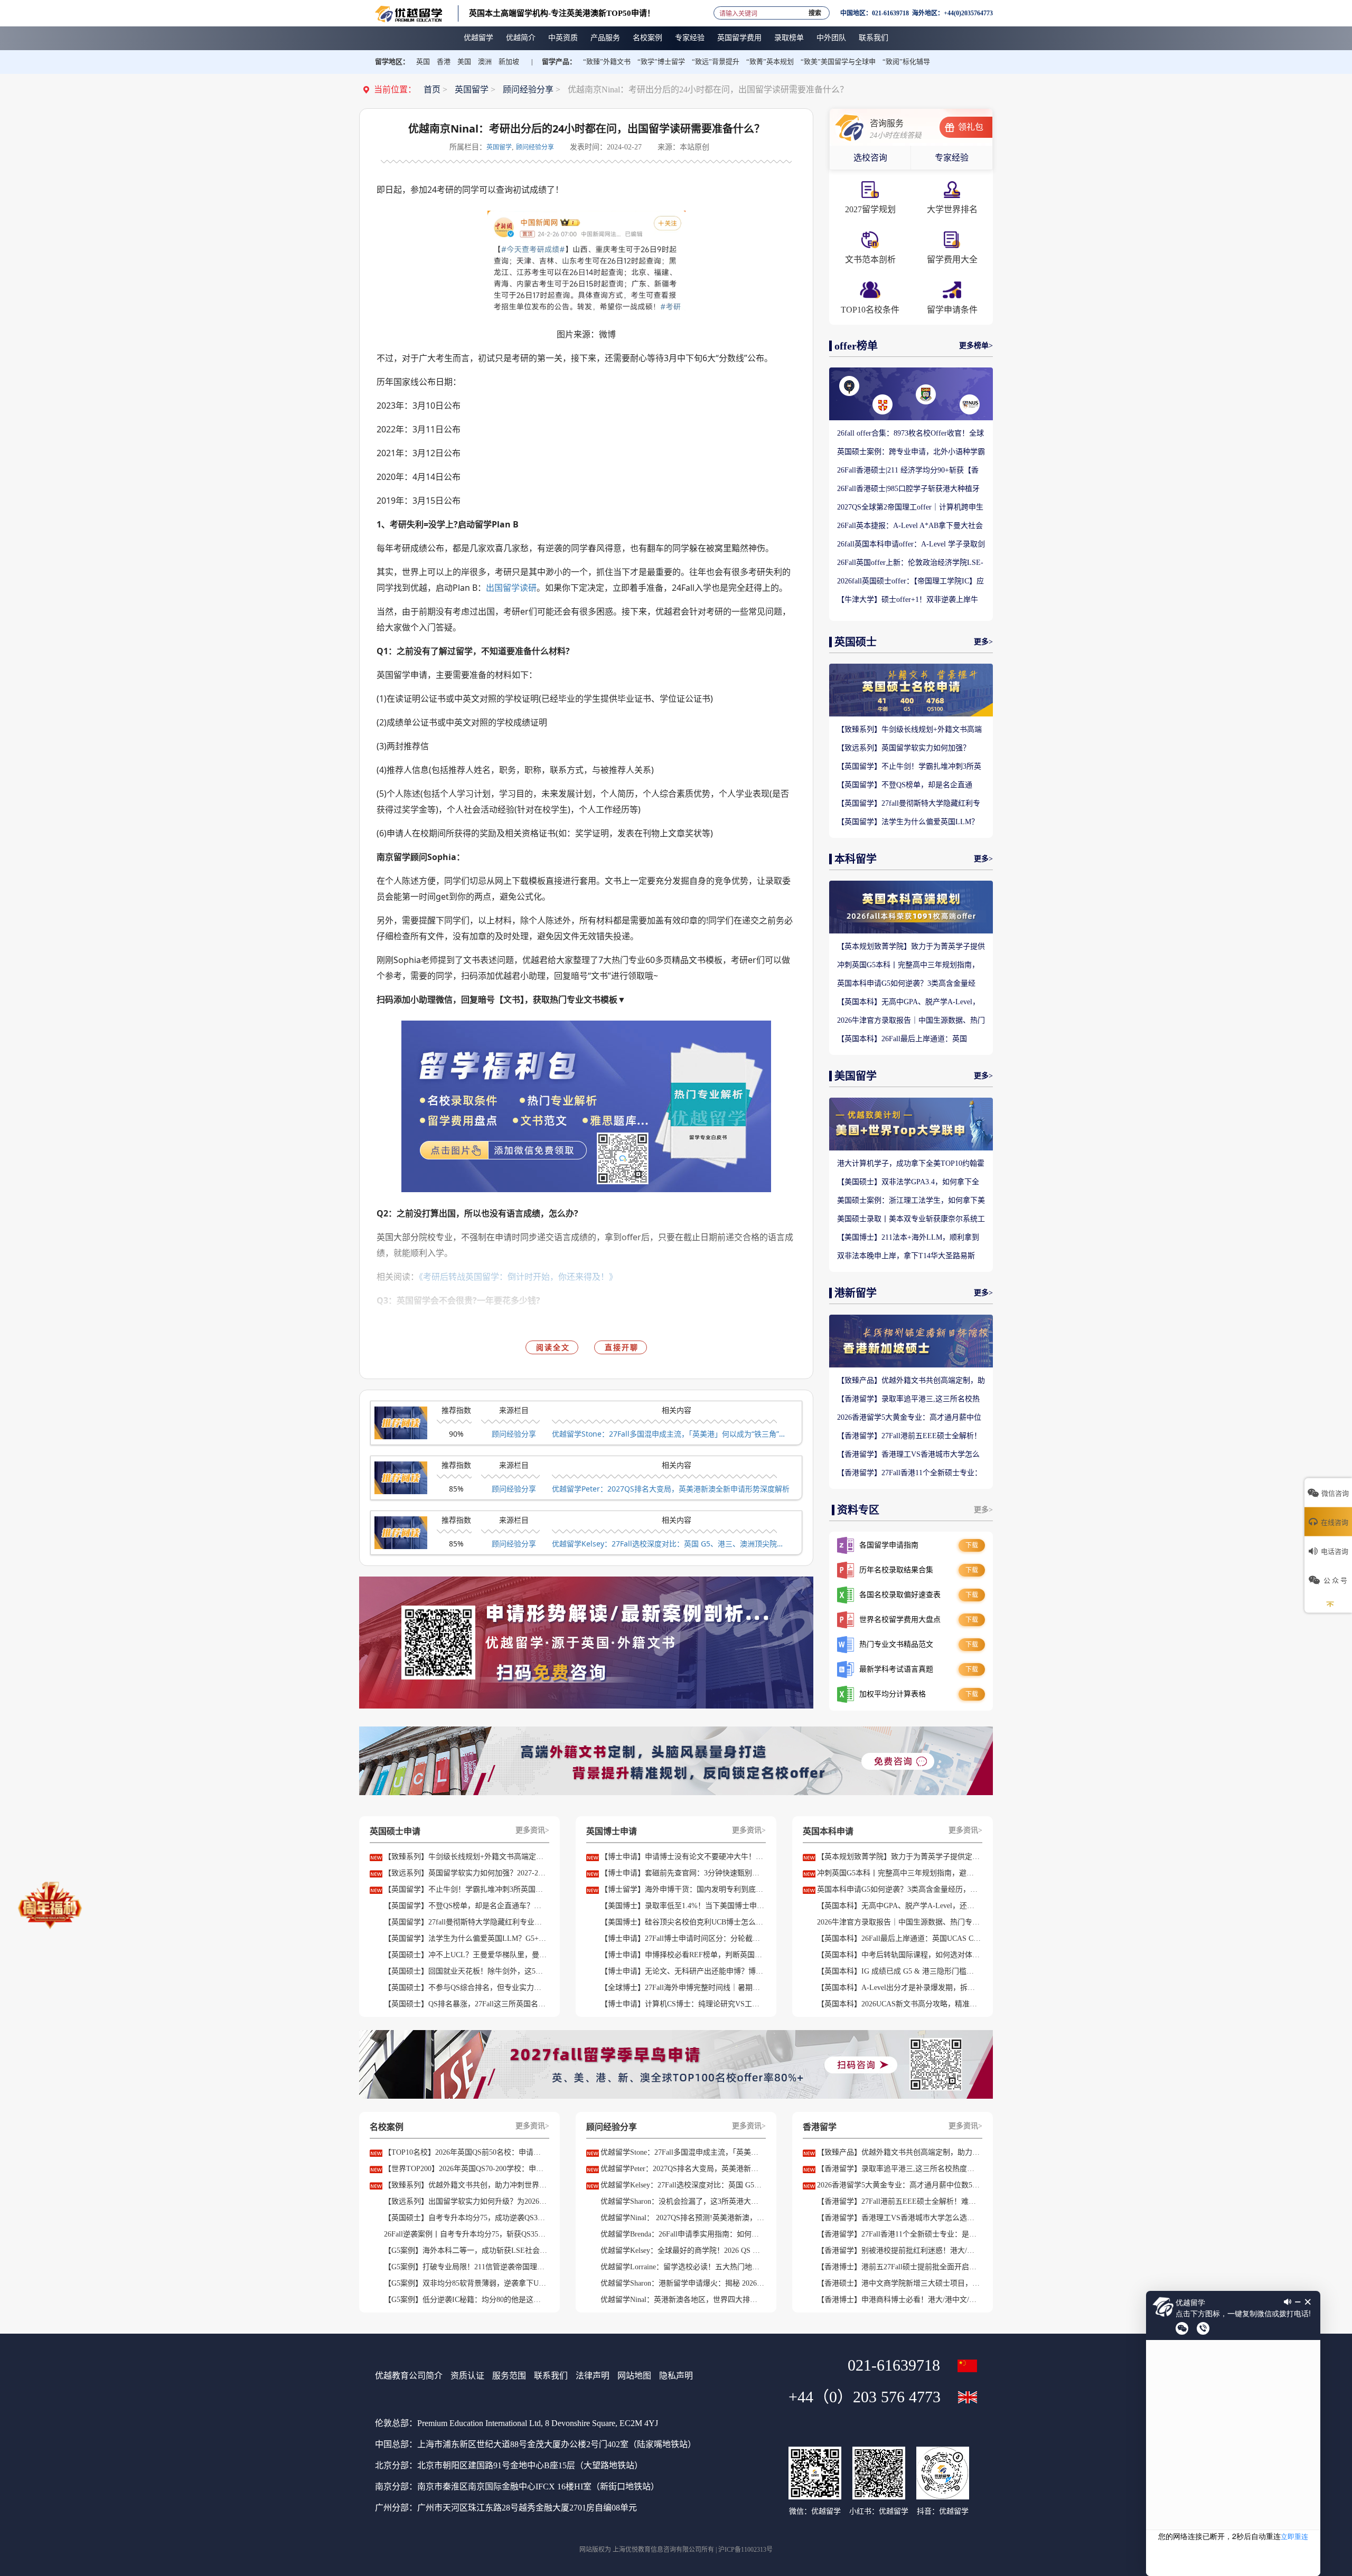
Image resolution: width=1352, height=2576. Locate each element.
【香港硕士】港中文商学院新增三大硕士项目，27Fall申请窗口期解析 (899, 2283)
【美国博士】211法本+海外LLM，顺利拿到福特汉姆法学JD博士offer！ (908, 1238)
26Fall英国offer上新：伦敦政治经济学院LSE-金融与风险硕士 (910, 563)
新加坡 (509, 62)
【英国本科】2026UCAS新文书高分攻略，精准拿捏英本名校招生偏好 (899, 2004)
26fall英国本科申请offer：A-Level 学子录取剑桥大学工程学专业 (911, 545)
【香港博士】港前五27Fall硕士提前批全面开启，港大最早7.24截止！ (899, 2267)
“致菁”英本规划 (770, 62)
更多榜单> (976, 346)
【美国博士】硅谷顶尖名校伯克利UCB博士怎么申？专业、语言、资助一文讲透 (682, 1922)
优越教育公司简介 (409, 2376)
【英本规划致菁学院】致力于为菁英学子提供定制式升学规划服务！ (911, 947)
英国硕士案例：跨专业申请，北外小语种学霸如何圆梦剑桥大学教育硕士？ (911, 452)
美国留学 (856, 1076)
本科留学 (856, 859)
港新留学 (856, 1293)
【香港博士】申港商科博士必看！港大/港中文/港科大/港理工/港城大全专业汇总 (899, 2300)
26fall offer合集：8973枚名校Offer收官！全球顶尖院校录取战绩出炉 (910, 434)
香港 (444, 62)
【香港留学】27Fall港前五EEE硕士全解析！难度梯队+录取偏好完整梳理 (909, 1437)
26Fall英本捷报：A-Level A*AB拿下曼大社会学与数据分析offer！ (910, 526)
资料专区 (858, 1510)
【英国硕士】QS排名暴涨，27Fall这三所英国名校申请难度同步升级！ (466, 2004)
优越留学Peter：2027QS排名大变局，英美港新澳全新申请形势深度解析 (671, 1489)
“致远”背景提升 (716, 62)
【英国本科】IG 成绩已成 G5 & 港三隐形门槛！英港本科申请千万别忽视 (899, 1971)
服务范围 (509, 2376)
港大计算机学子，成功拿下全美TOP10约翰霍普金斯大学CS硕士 (911, 1164)
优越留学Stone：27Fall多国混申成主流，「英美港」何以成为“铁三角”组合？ (671, 1434)
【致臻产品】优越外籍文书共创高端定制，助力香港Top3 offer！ (911, 1381)
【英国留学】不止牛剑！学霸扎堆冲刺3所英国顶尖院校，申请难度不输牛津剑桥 (909, 767)
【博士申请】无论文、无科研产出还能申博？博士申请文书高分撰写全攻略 (682, 1971)
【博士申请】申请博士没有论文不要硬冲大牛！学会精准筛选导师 (682, 1857)
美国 (464, 62)
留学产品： (559, 62)
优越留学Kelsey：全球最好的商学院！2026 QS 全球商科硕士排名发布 (682, 2251)
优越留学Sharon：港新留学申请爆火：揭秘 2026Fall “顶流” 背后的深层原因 (682, 2283)
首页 (432, 89)
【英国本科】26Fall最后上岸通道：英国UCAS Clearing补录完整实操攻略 (902, 1040)
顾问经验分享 (528, 89)
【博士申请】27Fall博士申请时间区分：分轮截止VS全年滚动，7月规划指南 (682, 1938)
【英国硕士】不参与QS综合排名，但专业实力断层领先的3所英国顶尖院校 (466, 1988)
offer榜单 (856, 346)
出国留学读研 (511, 588)
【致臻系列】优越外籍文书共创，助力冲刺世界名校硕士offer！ (466, 2185)
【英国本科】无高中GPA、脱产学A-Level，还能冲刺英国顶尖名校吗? (908, 1003)
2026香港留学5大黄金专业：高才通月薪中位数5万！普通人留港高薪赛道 (909, 1418)
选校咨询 (870, 158)
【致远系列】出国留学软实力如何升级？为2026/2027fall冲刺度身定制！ (466, 2201)
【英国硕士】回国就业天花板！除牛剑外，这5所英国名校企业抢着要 (466, 1971)
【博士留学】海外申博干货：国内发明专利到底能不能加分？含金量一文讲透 (682, 1889)
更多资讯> (532, 1830)
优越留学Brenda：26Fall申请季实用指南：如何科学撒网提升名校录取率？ (682, 2234)
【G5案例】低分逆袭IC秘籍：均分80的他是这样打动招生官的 (466, 2300)
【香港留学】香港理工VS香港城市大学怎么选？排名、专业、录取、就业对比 (908, 1455)
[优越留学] (409, 13)
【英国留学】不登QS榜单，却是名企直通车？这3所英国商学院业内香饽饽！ (905, 786)
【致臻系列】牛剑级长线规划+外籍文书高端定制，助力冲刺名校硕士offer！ (909, 730)
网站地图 (634, 2376)
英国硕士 (856, 642)
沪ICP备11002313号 (745, 2550)
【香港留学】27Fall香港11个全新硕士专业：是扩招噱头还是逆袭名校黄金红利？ (909, 1474)
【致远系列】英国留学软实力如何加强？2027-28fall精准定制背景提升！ (904, 749)
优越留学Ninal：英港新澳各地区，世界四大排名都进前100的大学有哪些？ (682, 2300)
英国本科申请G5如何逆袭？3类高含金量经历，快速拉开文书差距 (906, 984)
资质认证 (467, 2376)
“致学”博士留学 (661, 62)
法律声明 (593, 2376)
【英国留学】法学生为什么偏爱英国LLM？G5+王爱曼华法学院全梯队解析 (908, 823)
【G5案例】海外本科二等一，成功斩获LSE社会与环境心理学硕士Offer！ (466, 2251)
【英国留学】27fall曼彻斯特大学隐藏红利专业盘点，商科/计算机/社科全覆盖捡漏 (909, 804)
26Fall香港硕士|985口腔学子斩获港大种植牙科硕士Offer (908, 489)
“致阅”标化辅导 (906, 62)
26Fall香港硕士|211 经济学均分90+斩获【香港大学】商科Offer (908, 471)
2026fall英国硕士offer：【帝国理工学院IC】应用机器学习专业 (910, 582)
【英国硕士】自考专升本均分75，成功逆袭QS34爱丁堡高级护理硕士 (466, 2218)
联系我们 (551, 2376)
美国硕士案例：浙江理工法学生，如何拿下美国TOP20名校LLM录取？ (911, 1201)
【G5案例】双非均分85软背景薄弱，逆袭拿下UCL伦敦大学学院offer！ (466, 2283)
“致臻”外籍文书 (607, 62)
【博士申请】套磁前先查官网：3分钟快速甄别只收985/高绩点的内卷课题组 (682, 1873)
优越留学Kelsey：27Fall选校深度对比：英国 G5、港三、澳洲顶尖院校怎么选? (671, 1544)
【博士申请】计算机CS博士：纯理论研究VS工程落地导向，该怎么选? (682, 2004)
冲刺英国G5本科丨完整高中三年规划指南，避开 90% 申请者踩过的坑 (908, 966)
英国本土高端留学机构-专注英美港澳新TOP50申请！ (562, 13)
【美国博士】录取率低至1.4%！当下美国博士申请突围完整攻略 (682, 1906)
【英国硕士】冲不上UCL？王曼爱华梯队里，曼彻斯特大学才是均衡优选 (466, 1955)
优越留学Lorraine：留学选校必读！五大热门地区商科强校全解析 (682, 2267)
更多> (983, 642)
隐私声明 (676, 2376)
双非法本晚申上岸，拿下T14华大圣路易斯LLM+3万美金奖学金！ (906, 1257)
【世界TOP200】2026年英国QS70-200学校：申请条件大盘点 (466, 2169)
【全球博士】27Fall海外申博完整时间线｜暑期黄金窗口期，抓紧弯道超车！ (682, 1988)
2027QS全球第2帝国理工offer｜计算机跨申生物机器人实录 (910, 508)
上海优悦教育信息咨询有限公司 (657, 2550)
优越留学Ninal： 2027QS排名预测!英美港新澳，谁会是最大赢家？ (682, 2218)
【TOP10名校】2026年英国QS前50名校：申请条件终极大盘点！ (466, 2152)
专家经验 (952, 158)
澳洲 (485, 62)
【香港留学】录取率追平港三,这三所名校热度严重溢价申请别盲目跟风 (908, 1400)
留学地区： (392, 62)
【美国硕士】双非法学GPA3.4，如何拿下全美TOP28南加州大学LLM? (908, 1183)
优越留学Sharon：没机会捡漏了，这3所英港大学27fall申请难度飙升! (682, 2201)
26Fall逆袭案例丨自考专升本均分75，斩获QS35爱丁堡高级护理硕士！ (466, 2234)
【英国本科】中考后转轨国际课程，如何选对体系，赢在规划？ (899, 1955)
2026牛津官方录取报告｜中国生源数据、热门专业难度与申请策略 (911, 1021)
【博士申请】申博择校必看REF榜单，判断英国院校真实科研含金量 (682, 1955)
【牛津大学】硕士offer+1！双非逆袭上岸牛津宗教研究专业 (908, 600)
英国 (423, 62)
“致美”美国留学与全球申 (838, 62)
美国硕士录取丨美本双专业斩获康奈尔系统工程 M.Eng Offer (911, 1220)
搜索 (815, 11)
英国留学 (472, 89)
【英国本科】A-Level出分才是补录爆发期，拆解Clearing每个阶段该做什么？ (899, 1988)
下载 (972, 1545)
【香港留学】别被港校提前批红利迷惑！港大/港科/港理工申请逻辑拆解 (899, 2251)
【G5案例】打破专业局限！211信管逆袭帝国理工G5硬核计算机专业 (466, 2267)
